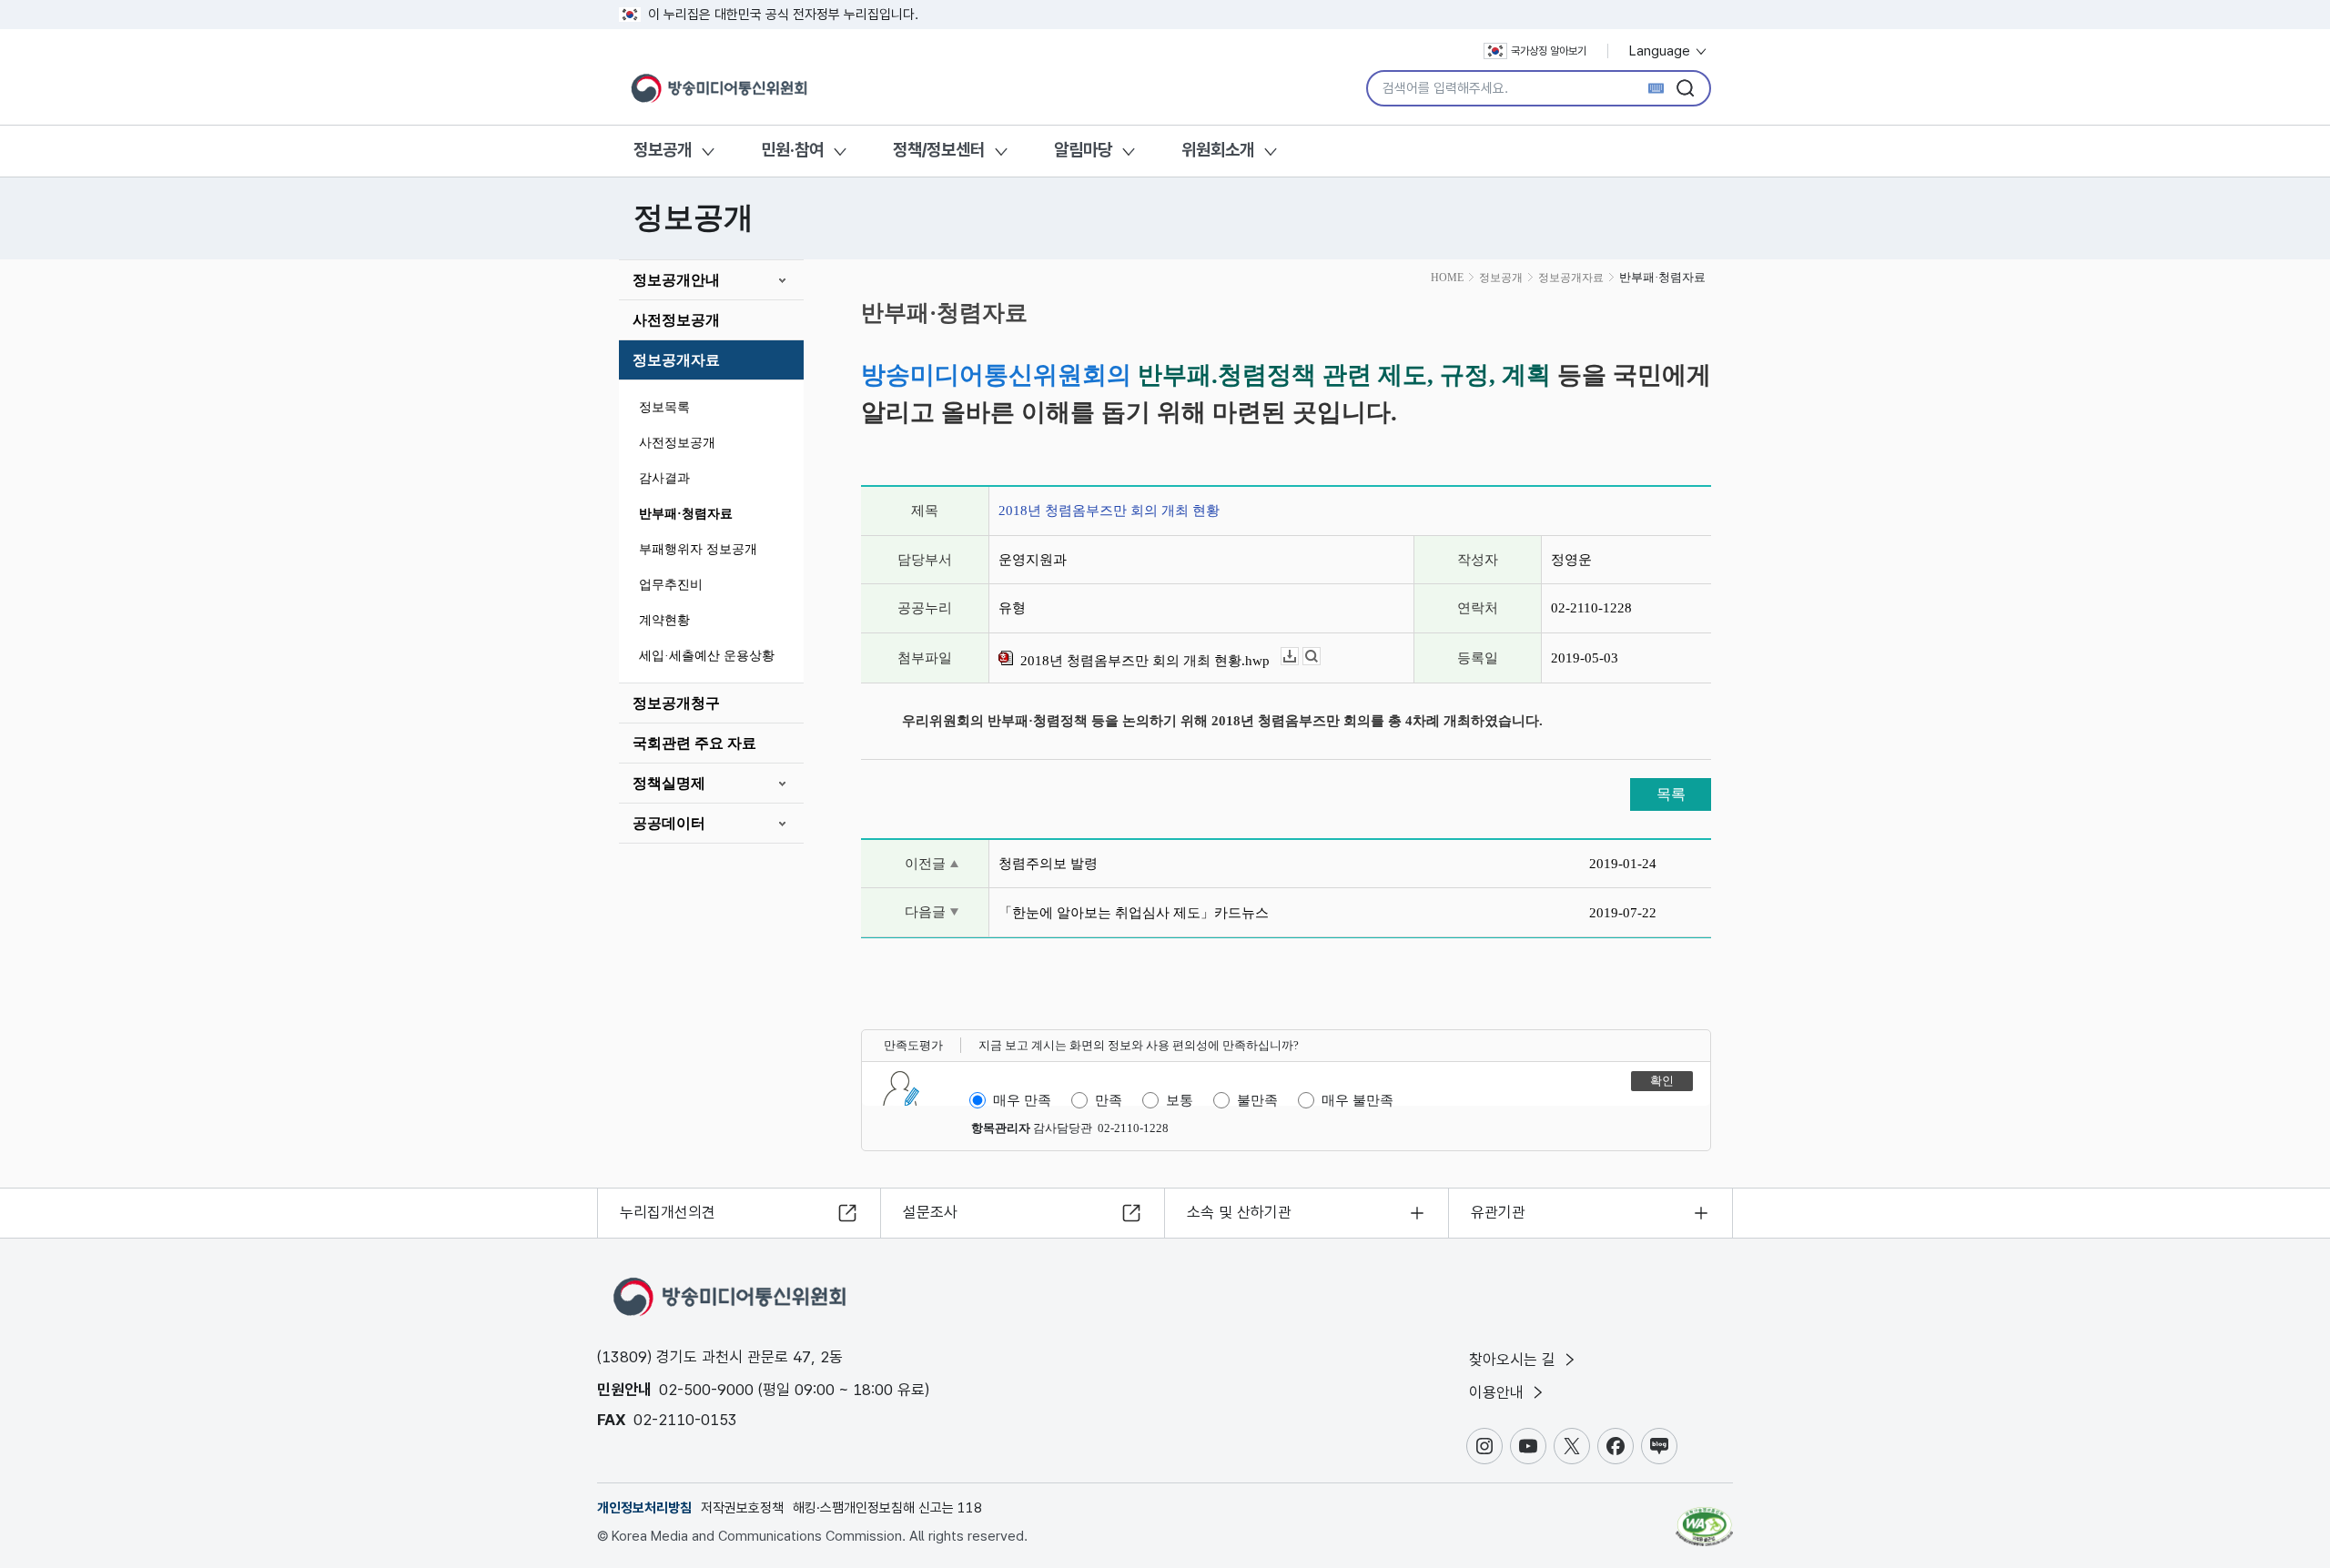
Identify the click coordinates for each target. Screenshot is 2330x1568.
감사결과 (664, 478)
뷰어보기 (1320, 657)
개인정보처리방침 (644, 1508)
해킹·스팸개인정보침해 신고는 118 (887, 1508)
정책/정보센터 (939, 150)
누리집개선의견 (668, 1212)
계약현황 (664, 620)
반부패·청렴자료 (686, 514)
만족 (1109, 1100)
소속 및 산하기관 (1239, 1212)
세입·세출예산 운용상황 (707, 656)
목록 (1671, 794)
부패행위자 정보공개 (698, 549)
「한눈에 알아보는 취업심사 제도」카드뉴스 (1134, 913)
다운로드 (1298, 657)
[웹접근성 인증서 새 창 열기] (1704, 1518)
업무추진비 (671, 585)
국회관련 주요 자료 (694, 743)
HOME (1447, 278)
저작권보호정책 (742, 1508)
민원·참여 (792, 150)
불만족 (1257, 1100)
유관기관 (1498, 1212)
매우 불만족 (1357, 1100)
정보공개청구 (676, 703)
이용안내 (1499, 1392)
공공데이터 (669, 823)
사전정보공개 (676, 320)
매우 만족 (1022, 1100)
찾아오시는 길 (1514, 1360)
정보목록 (664, 407)
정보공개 (663, 150)
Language (1661, 51)
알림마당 (1083, 150)
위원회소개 (1218, 150)
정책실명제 (669, 783)
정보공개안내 (676, 280)
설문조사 (930, 1212)
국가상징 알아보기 (1549, 51)
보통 (1180, 1100)
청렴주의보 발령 (1048, 864)
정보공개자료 (676, 360)
